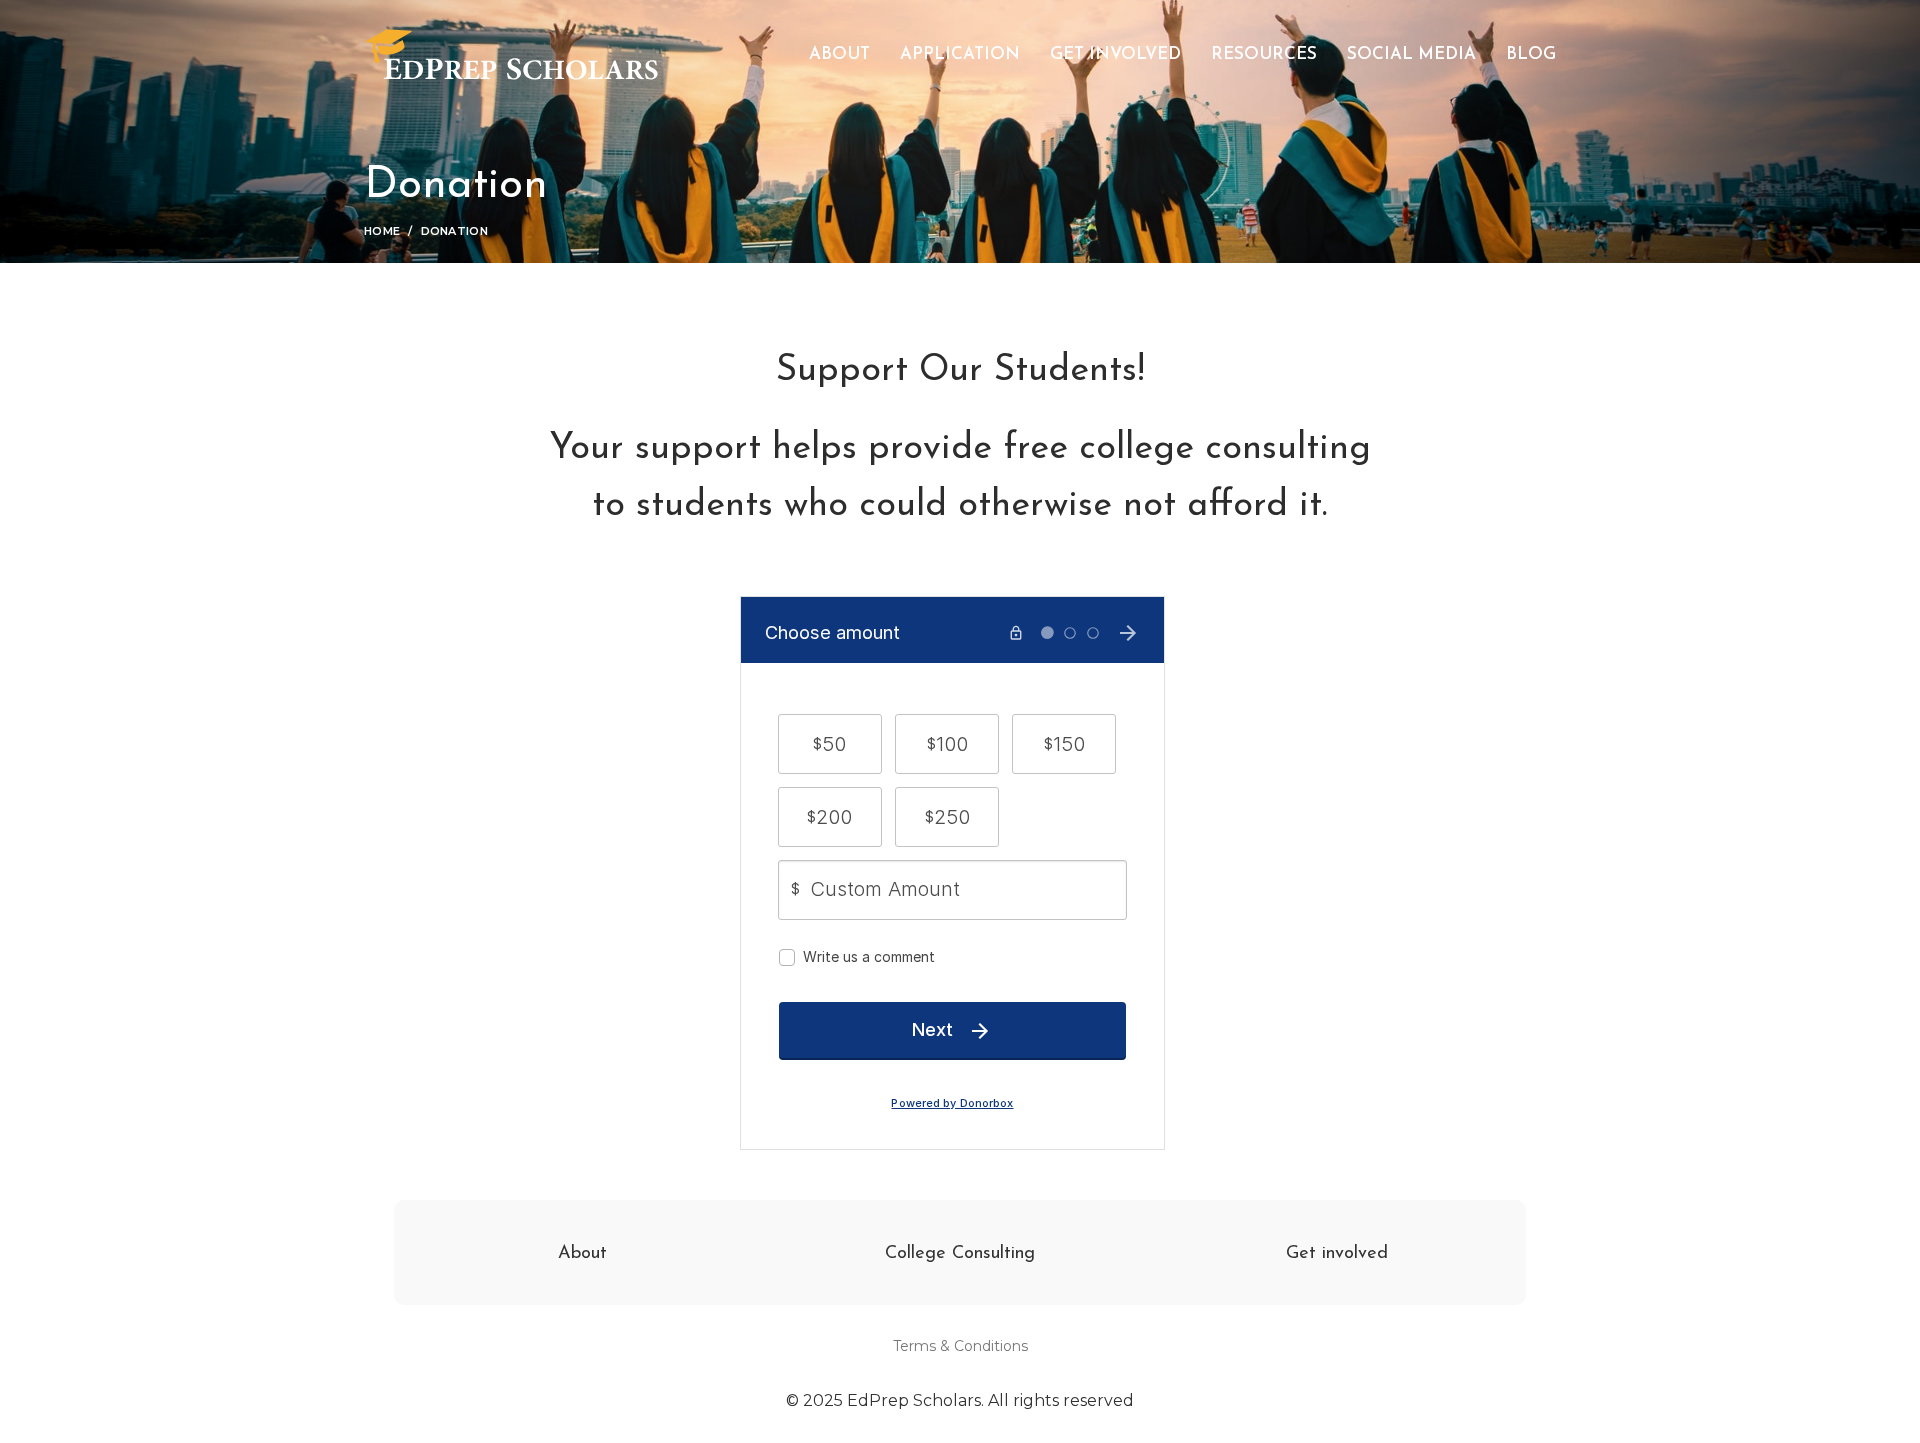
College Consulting (960, 1254)
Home (382, 231)
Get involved (1337, 1254)
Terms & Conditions (960, 1346)
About (582, 1254)
